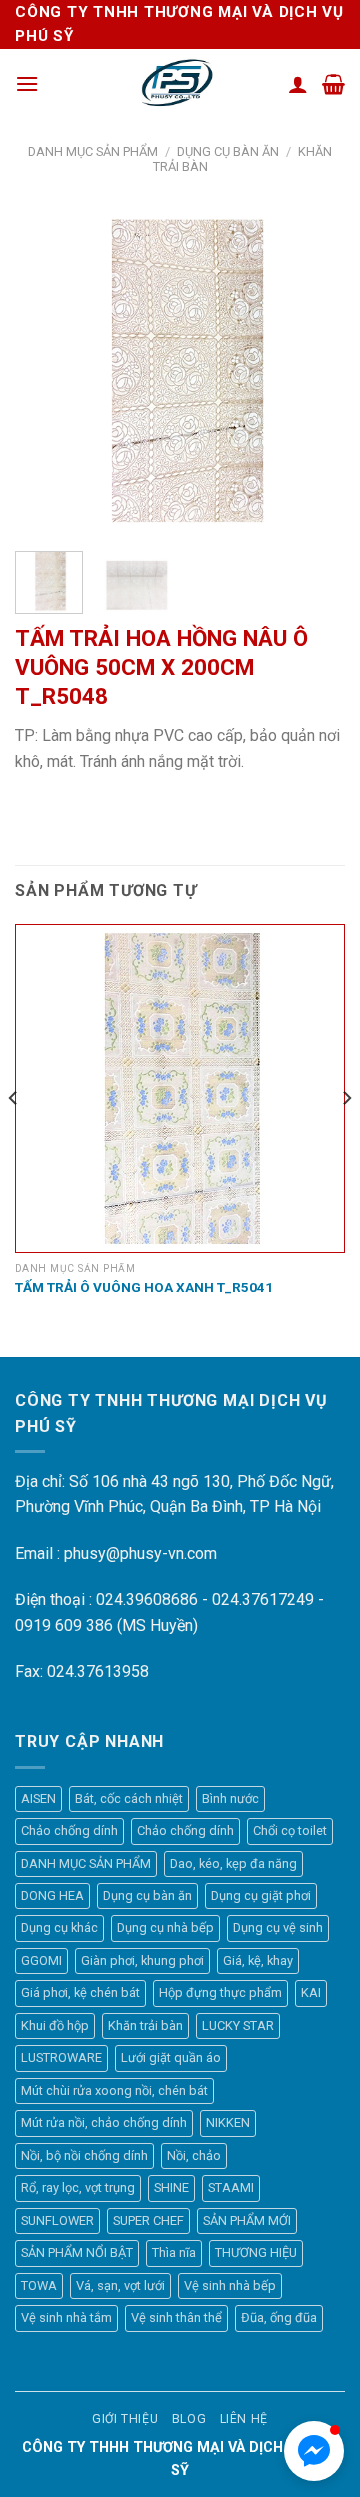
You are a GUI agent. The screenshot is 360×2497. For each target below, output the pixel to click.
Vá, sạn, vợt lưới (120, 2285)
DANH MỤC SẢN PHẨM (93, 151)
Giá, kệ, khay (258, 1960)
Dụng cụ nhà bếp (165, 1927)
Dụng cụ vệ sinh (278, 1927)
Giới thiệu (125, 2419)
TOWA (39, 2285)
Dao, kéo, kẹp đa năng (233, 1863)
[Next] (313, 370)
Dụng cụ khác (59, 1927)
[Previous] (47, 370)
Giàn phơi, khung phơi (142, 1960)
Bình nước (230, 1798)
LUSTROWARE (61, 2057)
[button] (314, 2451)
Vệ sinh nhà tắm (66, 2317)
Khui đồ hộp (55, 2025)
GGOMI (41, 1960)
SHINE (171, 2187)
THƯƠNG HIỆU (256, 2252)
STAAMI (231, 2187)
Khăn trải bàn (145, 2025)
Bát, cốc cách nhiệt (129, 1798)
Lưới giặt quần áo (171, 2057)
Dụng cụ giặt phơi (261, 1895)
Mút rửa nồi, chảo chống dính (104, 2122)
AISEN (38, 1798)
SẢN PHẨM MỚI (247, 2220)
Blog (189, 2419)
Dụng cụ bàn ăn (228, 151)
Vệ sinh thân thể (176, 2317)
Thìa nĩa (174, 2252)
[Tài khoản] (298, 84)
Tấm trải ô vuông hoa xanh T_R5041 (144, 1287)
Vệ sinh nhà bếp (230, 2285)
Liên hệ (244, 2419)
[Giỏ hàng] (333, 84)
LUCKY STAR (238, 2025)
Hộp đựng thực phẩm (220, 1992)
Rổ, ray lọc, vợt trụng (78, 2187)
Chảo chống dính (69, 1830)
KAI (311, 1992)
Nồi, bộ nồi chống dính (84, 2155)
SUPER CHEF (148, 2220)
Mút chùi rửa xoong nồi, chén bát (114, 2090)
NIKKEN (228, 2122)
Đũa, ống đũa (279, 2317)
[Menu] (27, 83)
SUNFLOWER (57, 2220)
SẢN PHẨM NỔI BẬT (77, 2252)
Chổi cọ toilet (290, 1830)
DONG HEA (52, 1895)
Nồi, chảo (194, 2155)
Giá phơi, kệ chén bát (80, 1992)
